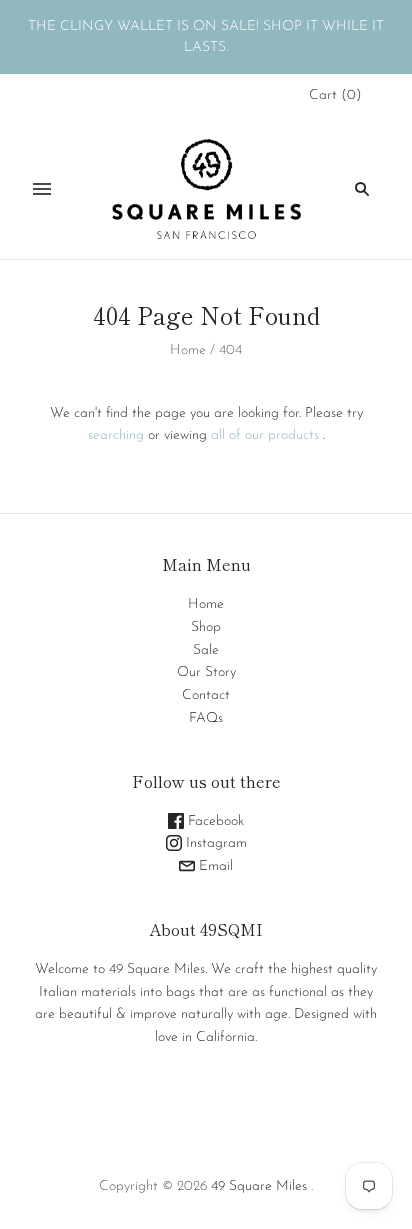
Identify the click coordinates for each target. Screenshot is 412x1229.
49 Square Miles (259, 1186)
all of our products (265, 435)
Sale (206, 650)
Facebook (214, 821)
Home (188, 350)
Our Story (206, 672)
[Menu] (42, 189)
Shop (206, 627)
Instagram (214, 843)
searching (116, 435)
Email (214, 866)
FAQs (206, 718)
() (335, 95)
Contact (206, 695)
